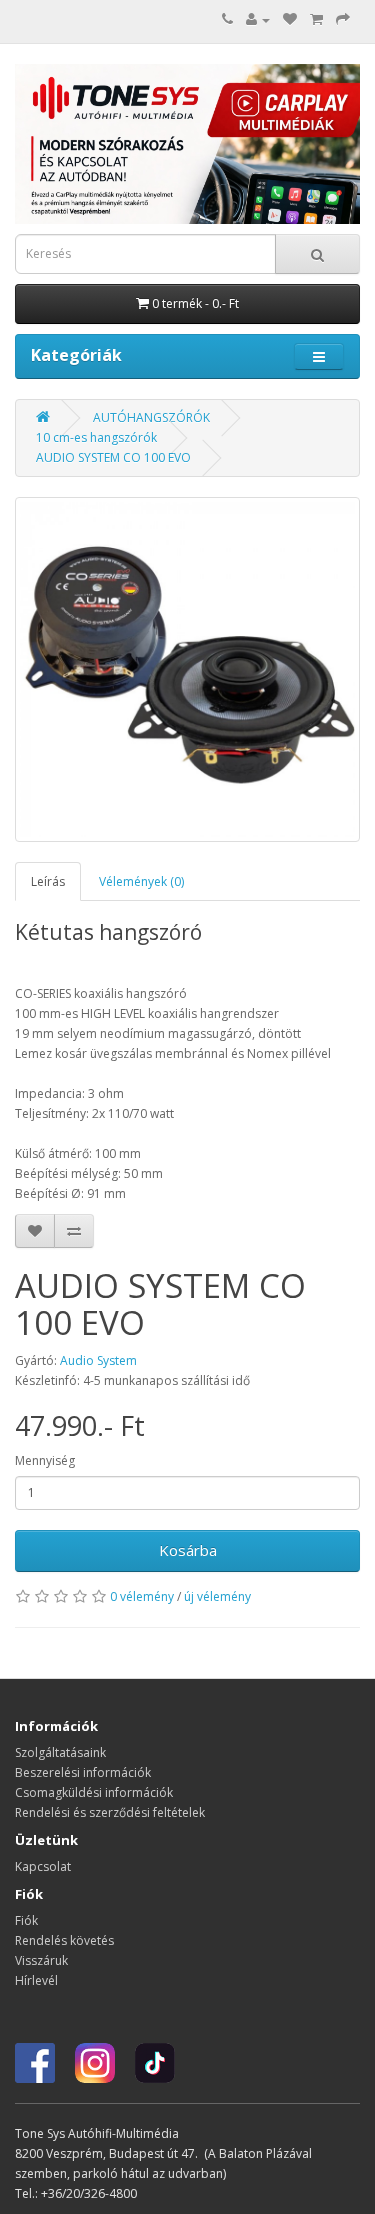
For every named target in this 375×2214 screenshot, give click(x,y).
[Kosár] (316, 19)
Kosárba (188, 1550)
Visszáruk (41, 1960)
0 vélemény (142, 1596)
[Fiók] (258, 19)
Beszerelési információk (83, 1772)
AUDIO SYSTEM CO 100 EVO (113, 457)
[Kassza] (343, 19)
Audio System (98, 1360)
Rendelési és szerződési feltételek (110, 1812)
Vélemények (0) (141, 881)
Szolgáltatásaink (60, 1752)
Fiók (26, 1920)
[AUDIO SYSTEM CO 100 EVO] (187, 669)
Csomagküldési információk (94, 1792)
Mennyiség (45, 1460)
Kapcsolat (43, 1866)
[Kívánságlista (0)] (290, 19)
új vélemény (217, 1596)
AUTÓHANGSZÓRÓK (151, 417)
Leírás (48, 881)
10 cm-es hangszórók (96, 437)
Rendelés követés (64, 1940)
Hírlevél (36, 1980)
